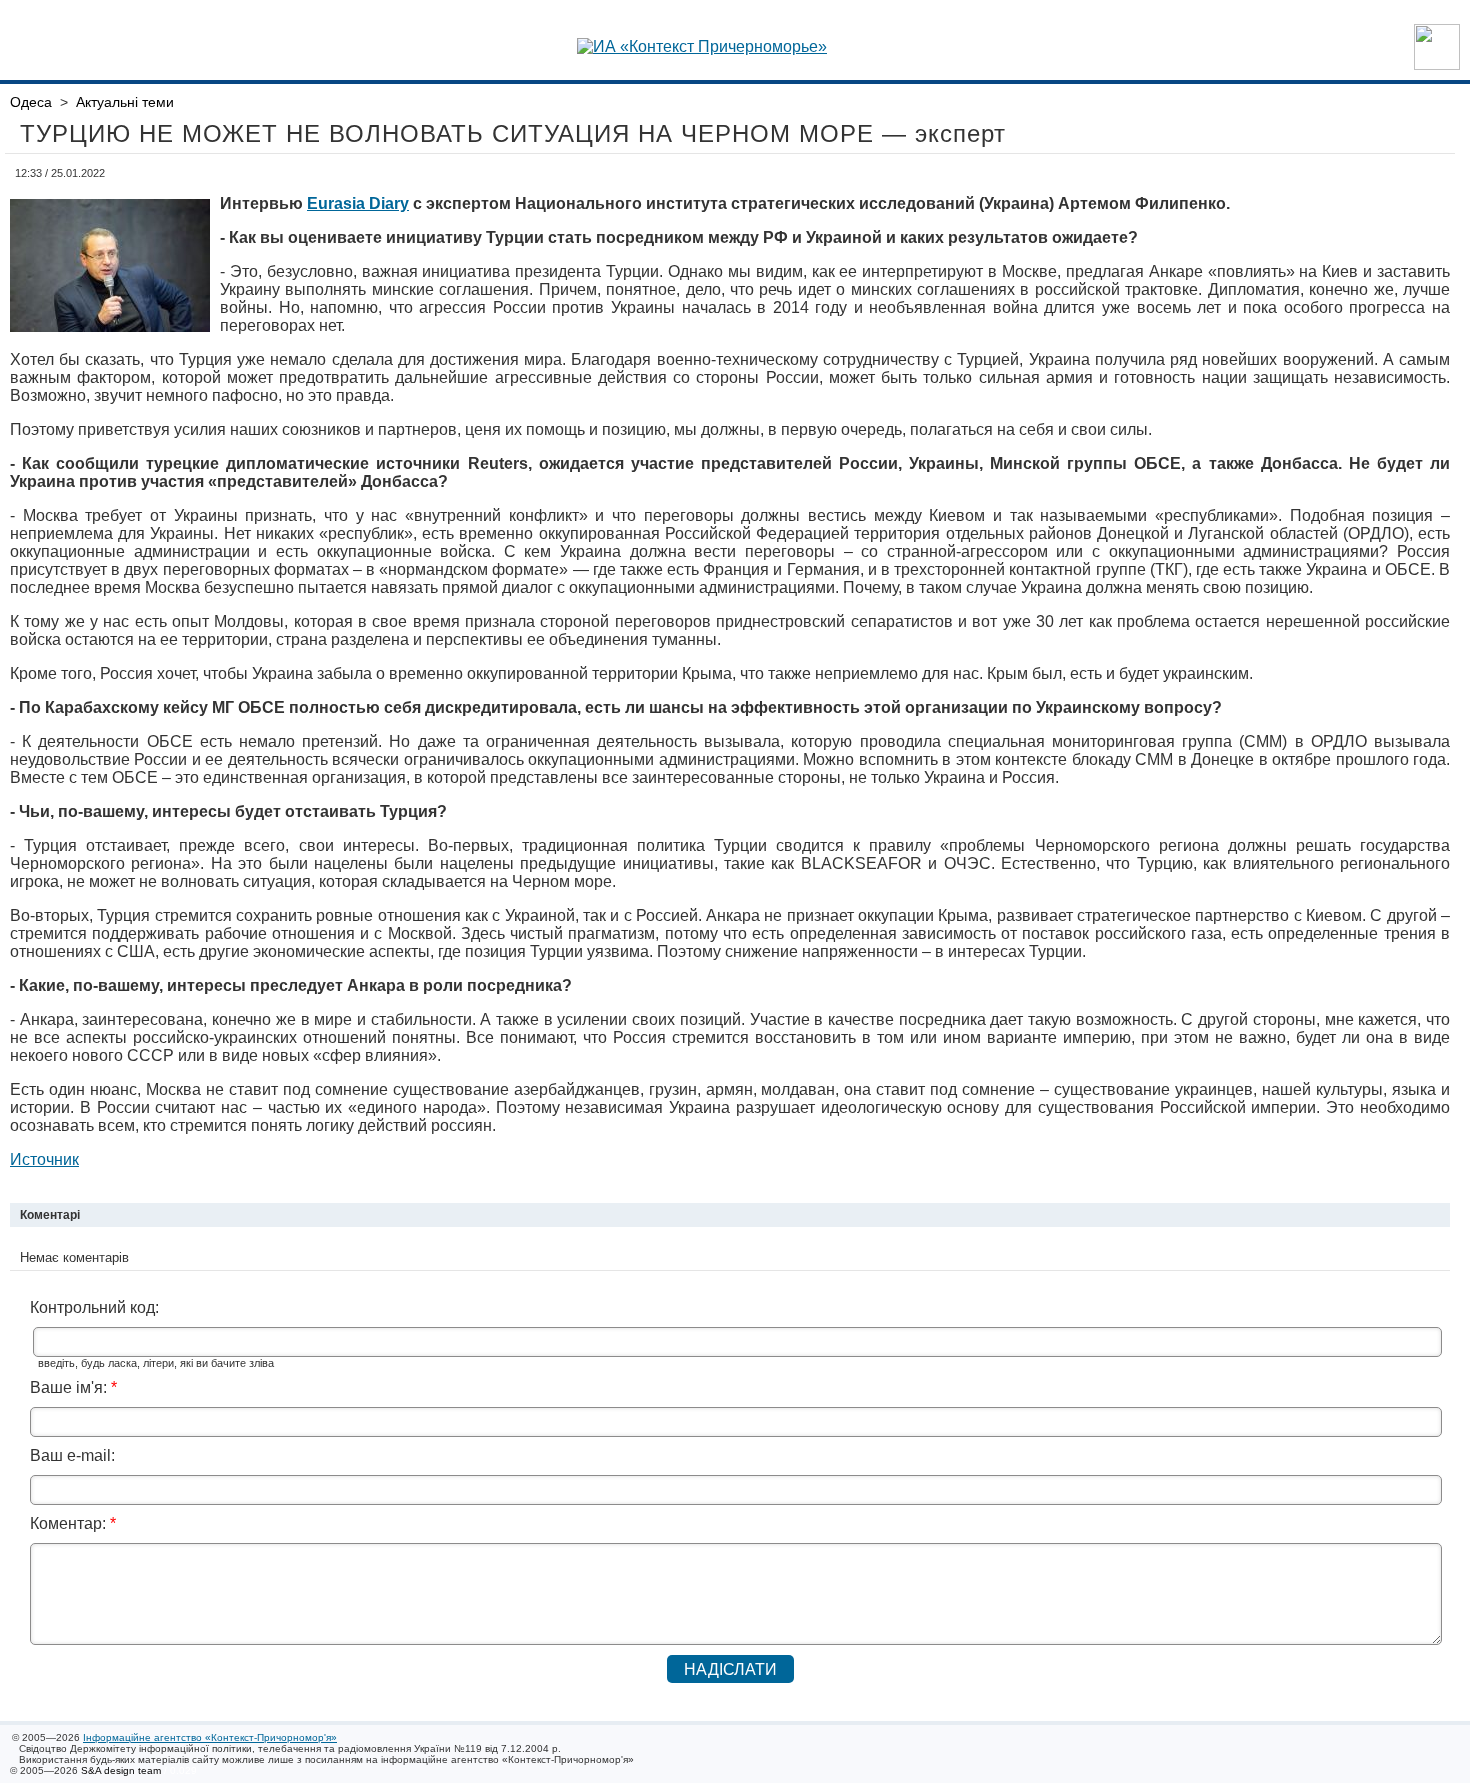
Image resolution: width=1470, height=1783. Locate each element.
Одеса (31, 102)
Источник (44, 1159)
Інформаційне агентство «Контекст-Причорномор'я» (210, 1737)
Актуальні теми (125, 102)
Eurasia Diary (358, 203)
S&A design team (121, 1770)
